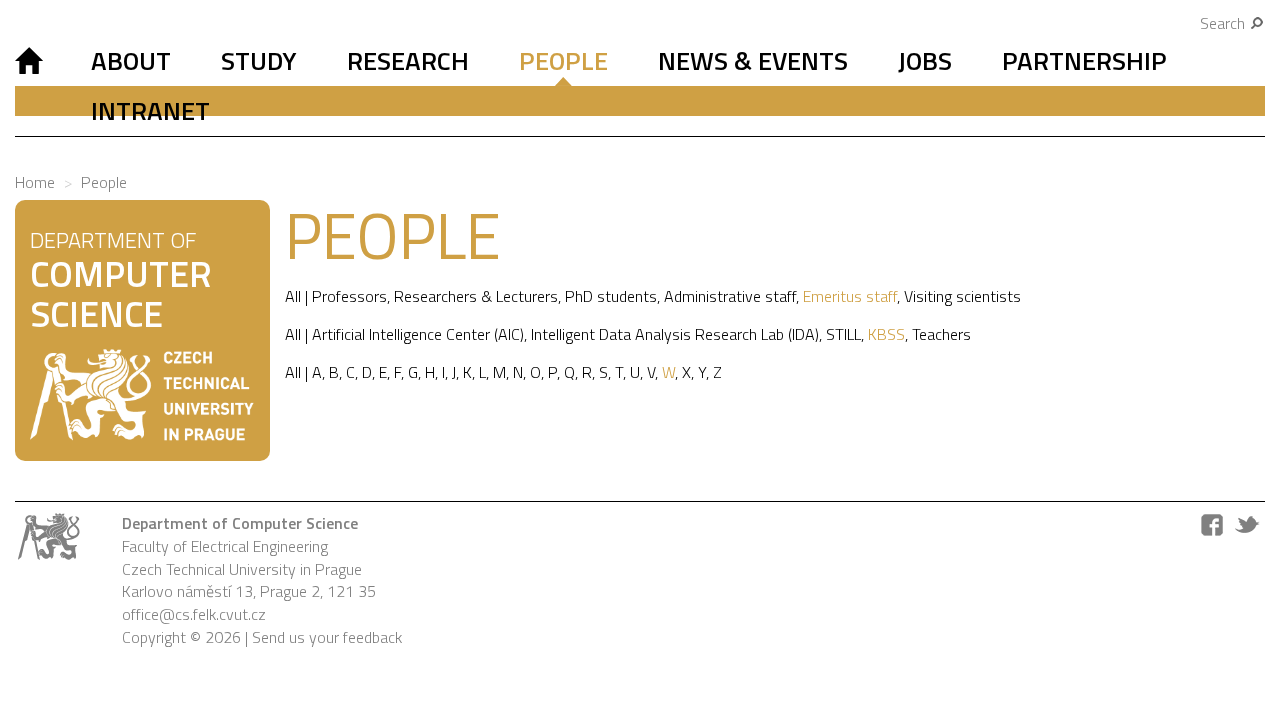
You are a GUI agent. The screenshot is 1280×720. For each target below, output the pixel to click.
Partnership (1084, 60)
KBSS (886, 334)
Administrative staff (730, 296)
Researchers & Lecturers (476, 296)
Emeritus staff (850, 296)
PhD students (611, 296)
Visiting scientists (962, 296)
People (563, 60)
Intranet (150, 110)
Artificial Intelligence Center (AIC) (418, 334)
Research (408, 60)
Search (1224, 23)
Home (35, 182)
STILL (843, 334)
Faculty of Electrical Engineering (225, 546)
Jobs (925, 60)
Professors (349, 296)
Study (259, 60)
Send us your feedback (327, 637)
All (293, 296)
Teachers (941, 334)
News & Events (753, 60)
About (131, 60)
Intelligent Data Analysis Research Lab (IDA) (675, 334)
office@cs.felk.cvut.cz (194, 614)
